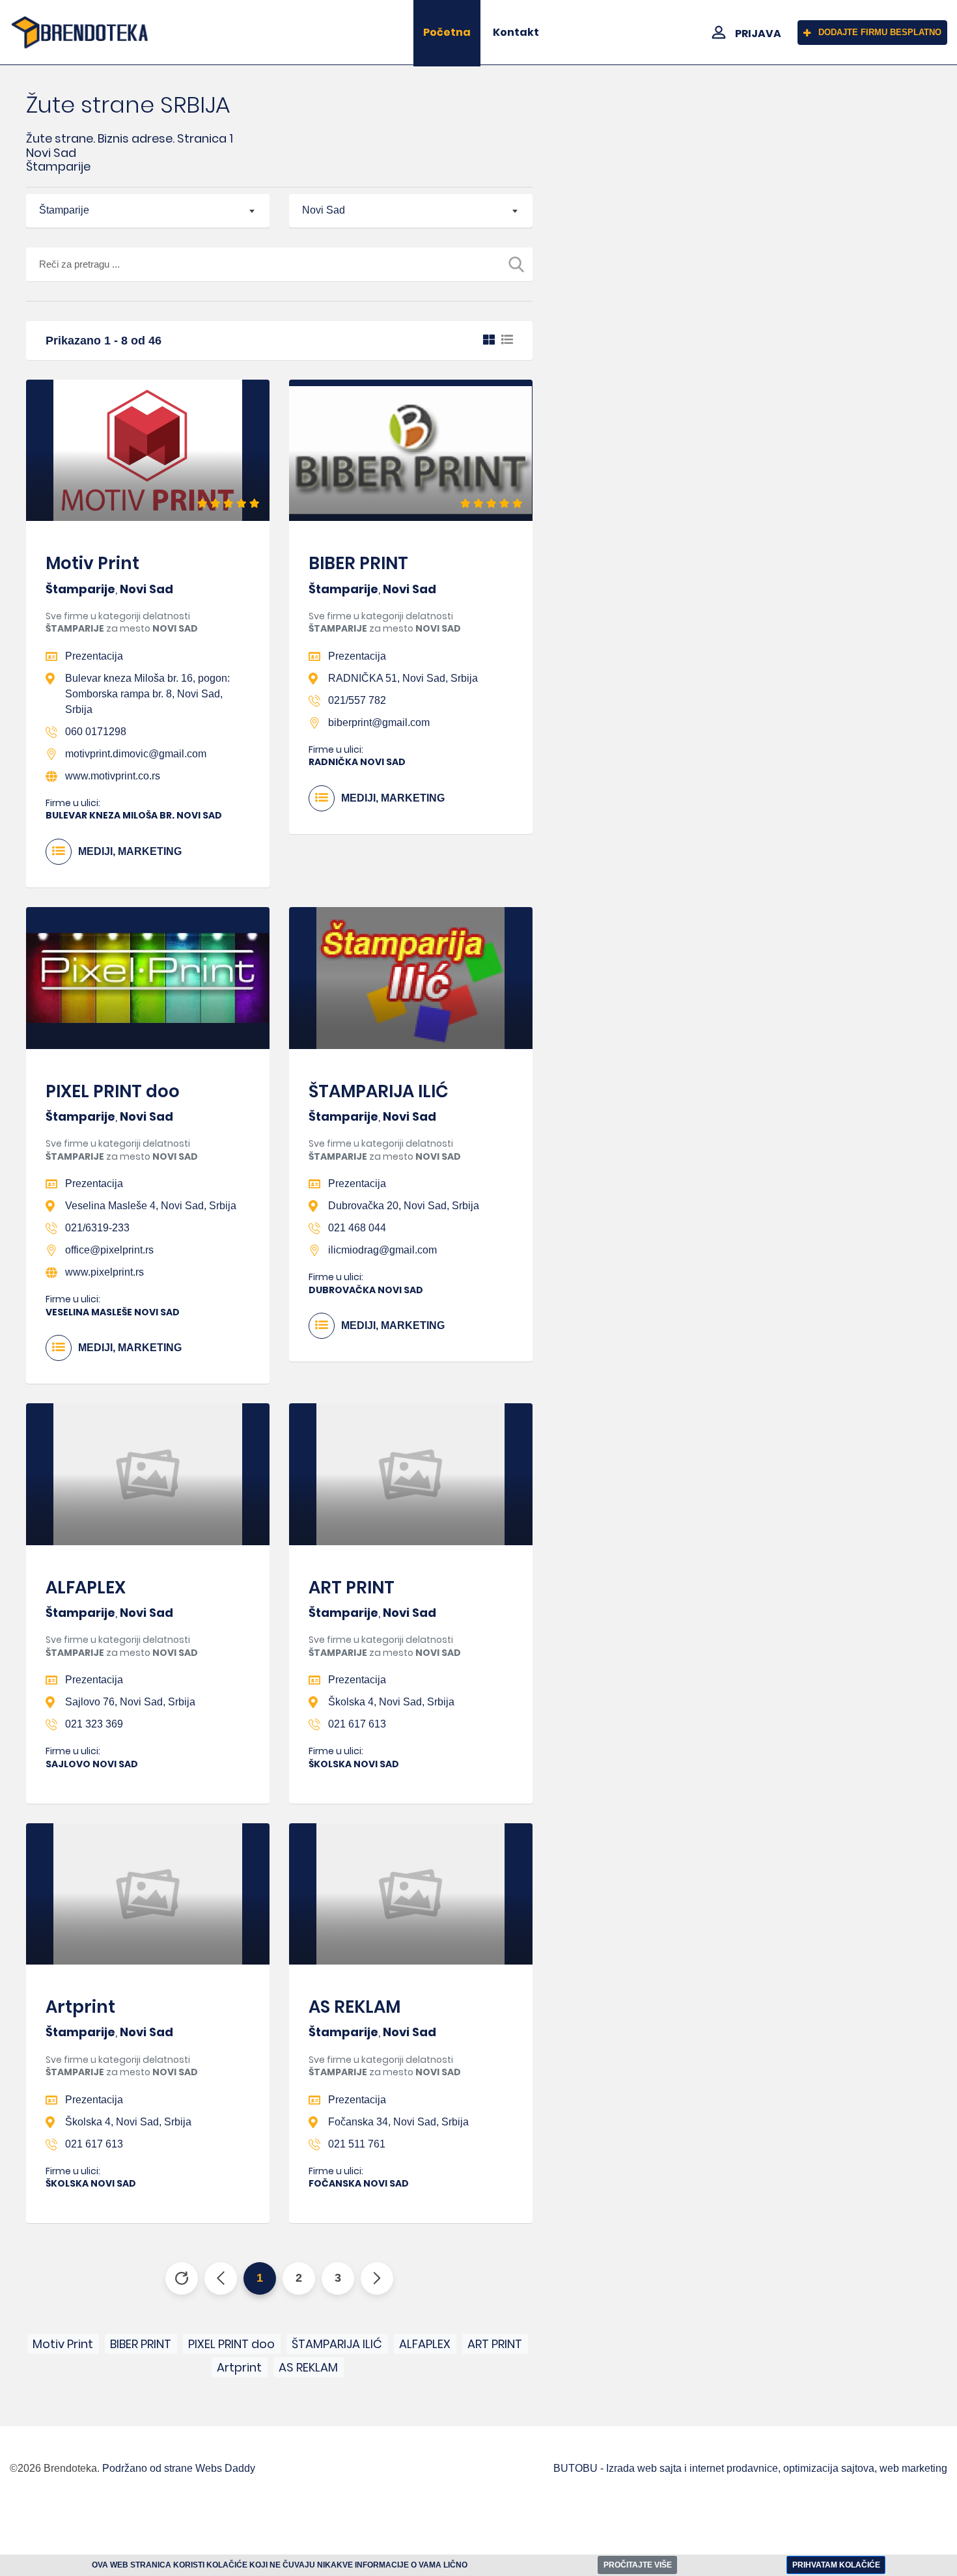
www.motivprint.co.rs (113, 776)
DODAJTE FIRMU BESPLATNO (880, 32)
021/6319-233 (97, 1228)
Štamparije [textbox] (64, 210)
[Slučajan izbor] (182, 2278)
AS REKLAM (354, 2007)
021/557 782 (357, 700)
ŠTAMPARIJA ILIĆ (379, 1091)
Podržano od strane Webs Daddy (179, 2468)
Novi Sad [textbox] (324, 210)
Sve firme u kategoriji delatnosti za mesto (122, 623)
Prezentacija (94, 656)
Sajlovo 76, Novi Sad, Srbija (130, 1702)
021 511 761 (357, 2144)
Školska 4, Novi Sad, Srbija (391, 1702)
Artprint (80, 2007)
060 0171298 (96, 732)
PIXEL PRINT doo (113, 1091)
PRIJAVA (758, 34)
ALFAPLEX (86, 1588)
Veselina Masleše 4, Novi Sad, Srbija (151, 1206)
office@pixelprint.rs (109, 1250)
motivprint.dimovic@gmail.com (136, 754)
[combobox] (148, 211)
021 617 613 (357, 1724)
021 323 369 (94, 1724)
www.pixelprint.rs (104, 1272)
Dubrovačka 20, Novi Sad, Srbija (404, 1206)
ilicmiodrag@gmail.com (382, 1250)
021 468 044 (357, 1228)
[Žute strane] (80, 33)
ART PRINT (352, 1588)
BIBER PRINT (358, 563)
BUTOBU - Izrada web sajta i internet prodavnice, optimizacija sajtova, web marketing (750, 2468)
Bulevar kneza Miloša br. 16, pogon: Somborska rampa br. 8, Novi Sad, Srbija (147, 694)
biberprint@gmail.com (379, 722)
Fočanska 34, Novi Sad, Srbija (398, 2122)
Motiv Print (92, 563)
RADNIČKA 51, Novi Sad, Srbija (403, 678)
